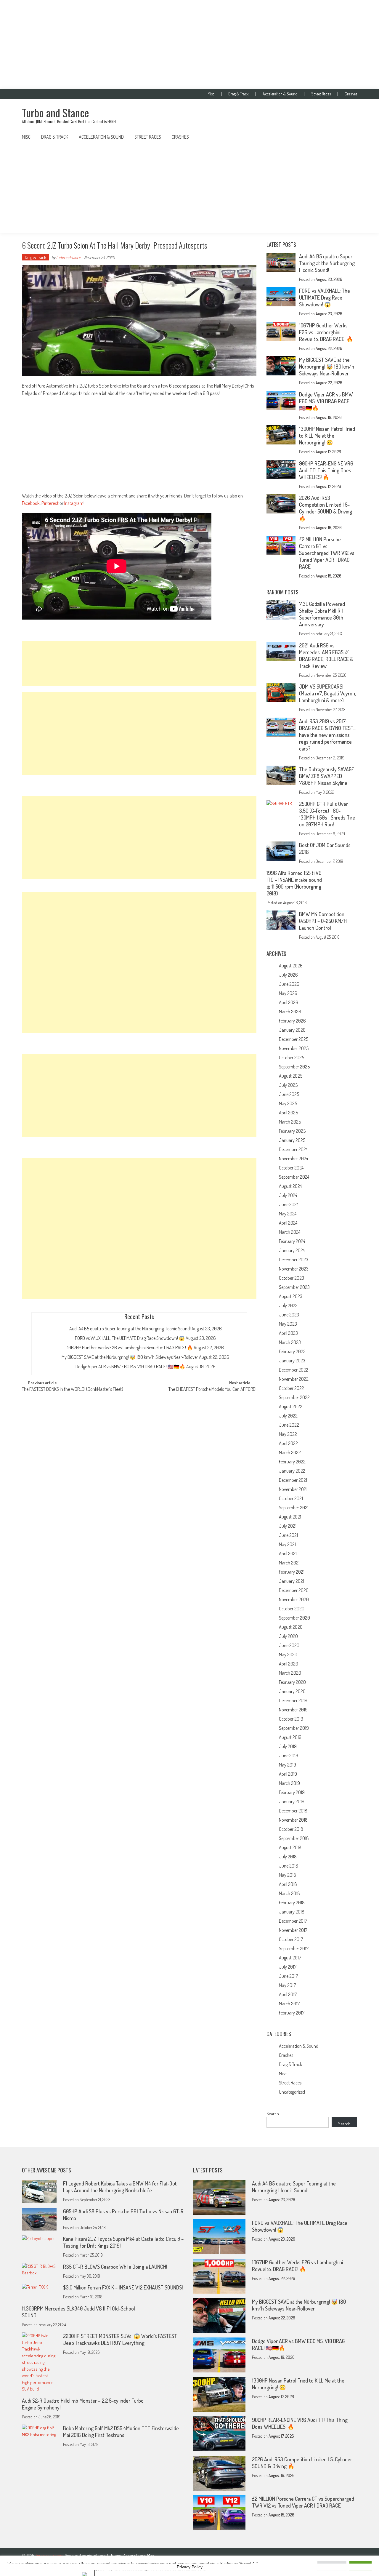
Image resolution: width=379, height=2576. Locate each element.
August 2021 (290, 1517)
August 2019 (290, 1737)
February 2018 (292, 1903)
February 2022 (292, 1462)
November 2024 (293, 1159)
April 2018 (288, 1884)
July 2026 (288, 975)
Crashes (351, 94)
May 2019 (288, 1765)
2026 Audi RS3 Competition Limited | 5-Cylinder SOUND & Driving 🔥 (326, 508)
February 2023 (292, 1351)
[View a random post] (348, 137)
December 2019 (293, 1700)
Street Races (321, 94)
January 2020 (292, 1691)
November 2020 (294, 1599)
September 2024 (294, 1177)
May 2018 (288, 1875)
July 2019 (288, 1746)
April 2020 (289, 1664)
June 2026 (289, 984)
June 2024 (289, 1204)
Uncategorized (292, 2092)
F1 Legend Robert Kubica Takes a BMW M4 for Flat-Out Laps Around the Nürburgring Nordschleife (120, 2187)
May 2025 (288, 1103)
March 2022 (290, 1452)
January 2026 (292, 1030)
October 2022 (292, 1388)
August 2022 (291, 1407)
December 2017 (293, 1921)
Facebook (31, 503)
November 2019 (293, 1710)
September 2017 (294, 1948)
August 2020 (291, 1627)
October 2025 (292, 1057)
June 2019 (289, 1756)
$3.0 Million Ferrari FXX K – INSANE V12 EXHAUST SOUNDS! (123, 2287)
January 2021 (292, 1581)
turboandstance (68, 257)
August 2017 (290, 1958)
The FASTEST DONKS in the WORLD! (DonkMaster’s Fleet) (73, 1390)
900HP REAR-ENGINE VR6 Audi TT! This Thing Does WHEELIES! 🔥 (326, 470)
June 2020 (289, 1645)
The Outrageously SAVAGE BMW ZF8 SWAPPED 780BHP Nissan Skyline (327, 776)
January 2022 (292, 1471)
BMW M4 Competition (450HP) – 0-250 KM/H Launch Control (323, 921)
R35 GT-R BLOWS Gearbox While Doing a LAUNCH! (115, 2267)
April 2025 (288, 1113)
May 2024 (288, 1214)
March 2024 (290, 1232)
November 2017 (293, 1930)
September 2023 (294, 1287)
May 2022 (288, 1434)
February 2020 (292, 1682)
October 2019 (291, 1719)
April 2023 (288, 1333)
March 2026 (290, 1012)
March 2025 (290, 1122)
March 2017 (289, 2004)
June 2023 (289, 1315)
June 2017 (288, 1976)
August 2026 (291, 966)
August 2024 (290, 1186)
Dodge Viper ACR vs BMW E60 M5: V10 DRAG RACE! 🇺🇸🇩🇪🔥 (130, 1367)
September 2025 (294, 1067)
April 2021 (288, 1553)
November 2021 (293, 1489)
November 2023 (294, 1269)
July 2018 (288, 1857)
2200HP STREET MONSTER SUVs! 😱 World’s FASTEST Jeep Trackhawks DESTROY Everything (120, 2339)
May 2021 (287, 1544)
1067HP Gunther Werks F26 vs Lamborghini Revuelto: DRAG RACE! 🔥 (130, 1348)
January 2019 (292, 1801)
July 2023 (288, 1305)
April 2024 (288, 1223)
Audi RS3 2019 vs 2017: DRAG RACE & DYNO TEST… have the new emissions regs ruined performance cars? (328, 735)
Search (273, 2114)
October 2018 (291, 1829)
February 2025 (292, 1131)
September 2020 (294, 1618)
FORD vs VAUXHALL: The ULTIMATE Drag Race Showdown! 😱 (130, 1338)
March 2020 (290, 1673)
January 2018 (292, 1912)
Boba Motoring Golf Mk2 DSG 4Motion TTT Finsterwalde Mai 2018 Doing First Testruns (121, 2432)
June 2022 (289, 1425)
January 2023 (292, 1361)
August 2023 (291, 1296)
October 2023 (292, 1278)
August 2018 (290, 1847)
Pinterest (50, 503)
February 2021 (292, 1572)
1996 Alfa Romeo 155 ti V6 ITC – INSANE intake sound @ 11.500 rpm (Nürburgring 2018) (294, 883)
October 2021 (291, 1498)
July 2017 (288, 1967)
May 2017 (287, 1985)
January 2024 (292, 1250)
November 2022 (294, 1379)
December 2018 (293, 1811)
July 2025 (288, 1085)
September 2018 (294, 1838)
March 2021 (289, 1563)
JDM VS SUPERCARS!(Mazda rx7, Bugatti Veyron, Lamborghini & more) (327, 693)
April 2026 (289, 1002)
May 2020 (288, 1655)
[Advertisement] (189, 44)
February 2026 (292, 1021)
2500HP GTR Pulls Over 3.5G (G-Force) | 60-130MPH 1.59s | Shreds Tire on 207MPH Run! (327, 814)
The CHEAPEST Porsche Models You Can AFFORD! (212, 1390)
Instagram (74, 503)
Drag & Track (239, 94)
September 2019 (294, 1728)
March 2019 (289, 1783)
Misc (211, 94)
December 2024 (293, 1149)
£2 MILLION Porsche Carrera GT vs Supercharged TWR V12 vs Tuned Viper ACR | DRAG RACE (327, 553)
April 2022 (288, 1443)
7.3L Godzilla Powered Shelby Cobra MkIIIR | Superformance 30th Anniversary (322, 614)
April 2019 (288, 1774)
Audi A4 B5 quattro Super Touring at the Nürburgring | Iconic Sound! (130, 1329)
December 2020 (294, 1590)
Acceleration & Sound (280, 94)
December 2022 (294, 1370)
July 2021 (288, 1526)
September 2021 (294, 1508)
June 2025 (289, 1094)
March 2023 (290, 1342)
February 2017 (292, 2013)
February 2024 (292, 1241)
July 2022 (288, 1416)
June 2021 (288, 1535)
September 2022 (294, 1397)
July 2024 (288, 1195)
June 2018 (289, 1866)
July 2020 (288, 1636)
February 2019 (292, 1792)
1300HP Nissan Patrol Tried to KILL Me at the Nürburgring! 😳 (327, 436)
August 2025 (291, 1076)
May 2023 (288, 1324)
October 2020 (292, 1609)
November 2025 (294, 1048)
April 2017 (288, 1994)
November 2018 (293, 1820)
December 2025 (294, 1039)
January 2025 (292, 1140)
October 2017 (291, 1939)
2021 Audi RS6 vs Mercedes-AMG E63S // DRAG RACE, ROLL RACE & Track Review (326, 656)
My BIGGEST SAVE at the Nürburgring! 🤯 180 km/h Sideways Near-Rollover (130, 1357)
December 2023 (294, 1260)
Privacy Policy (190, 2567)
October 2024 (291, 1168)
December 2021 (293, 1480)
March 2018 (289, 1893)
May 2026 (288, 993)
